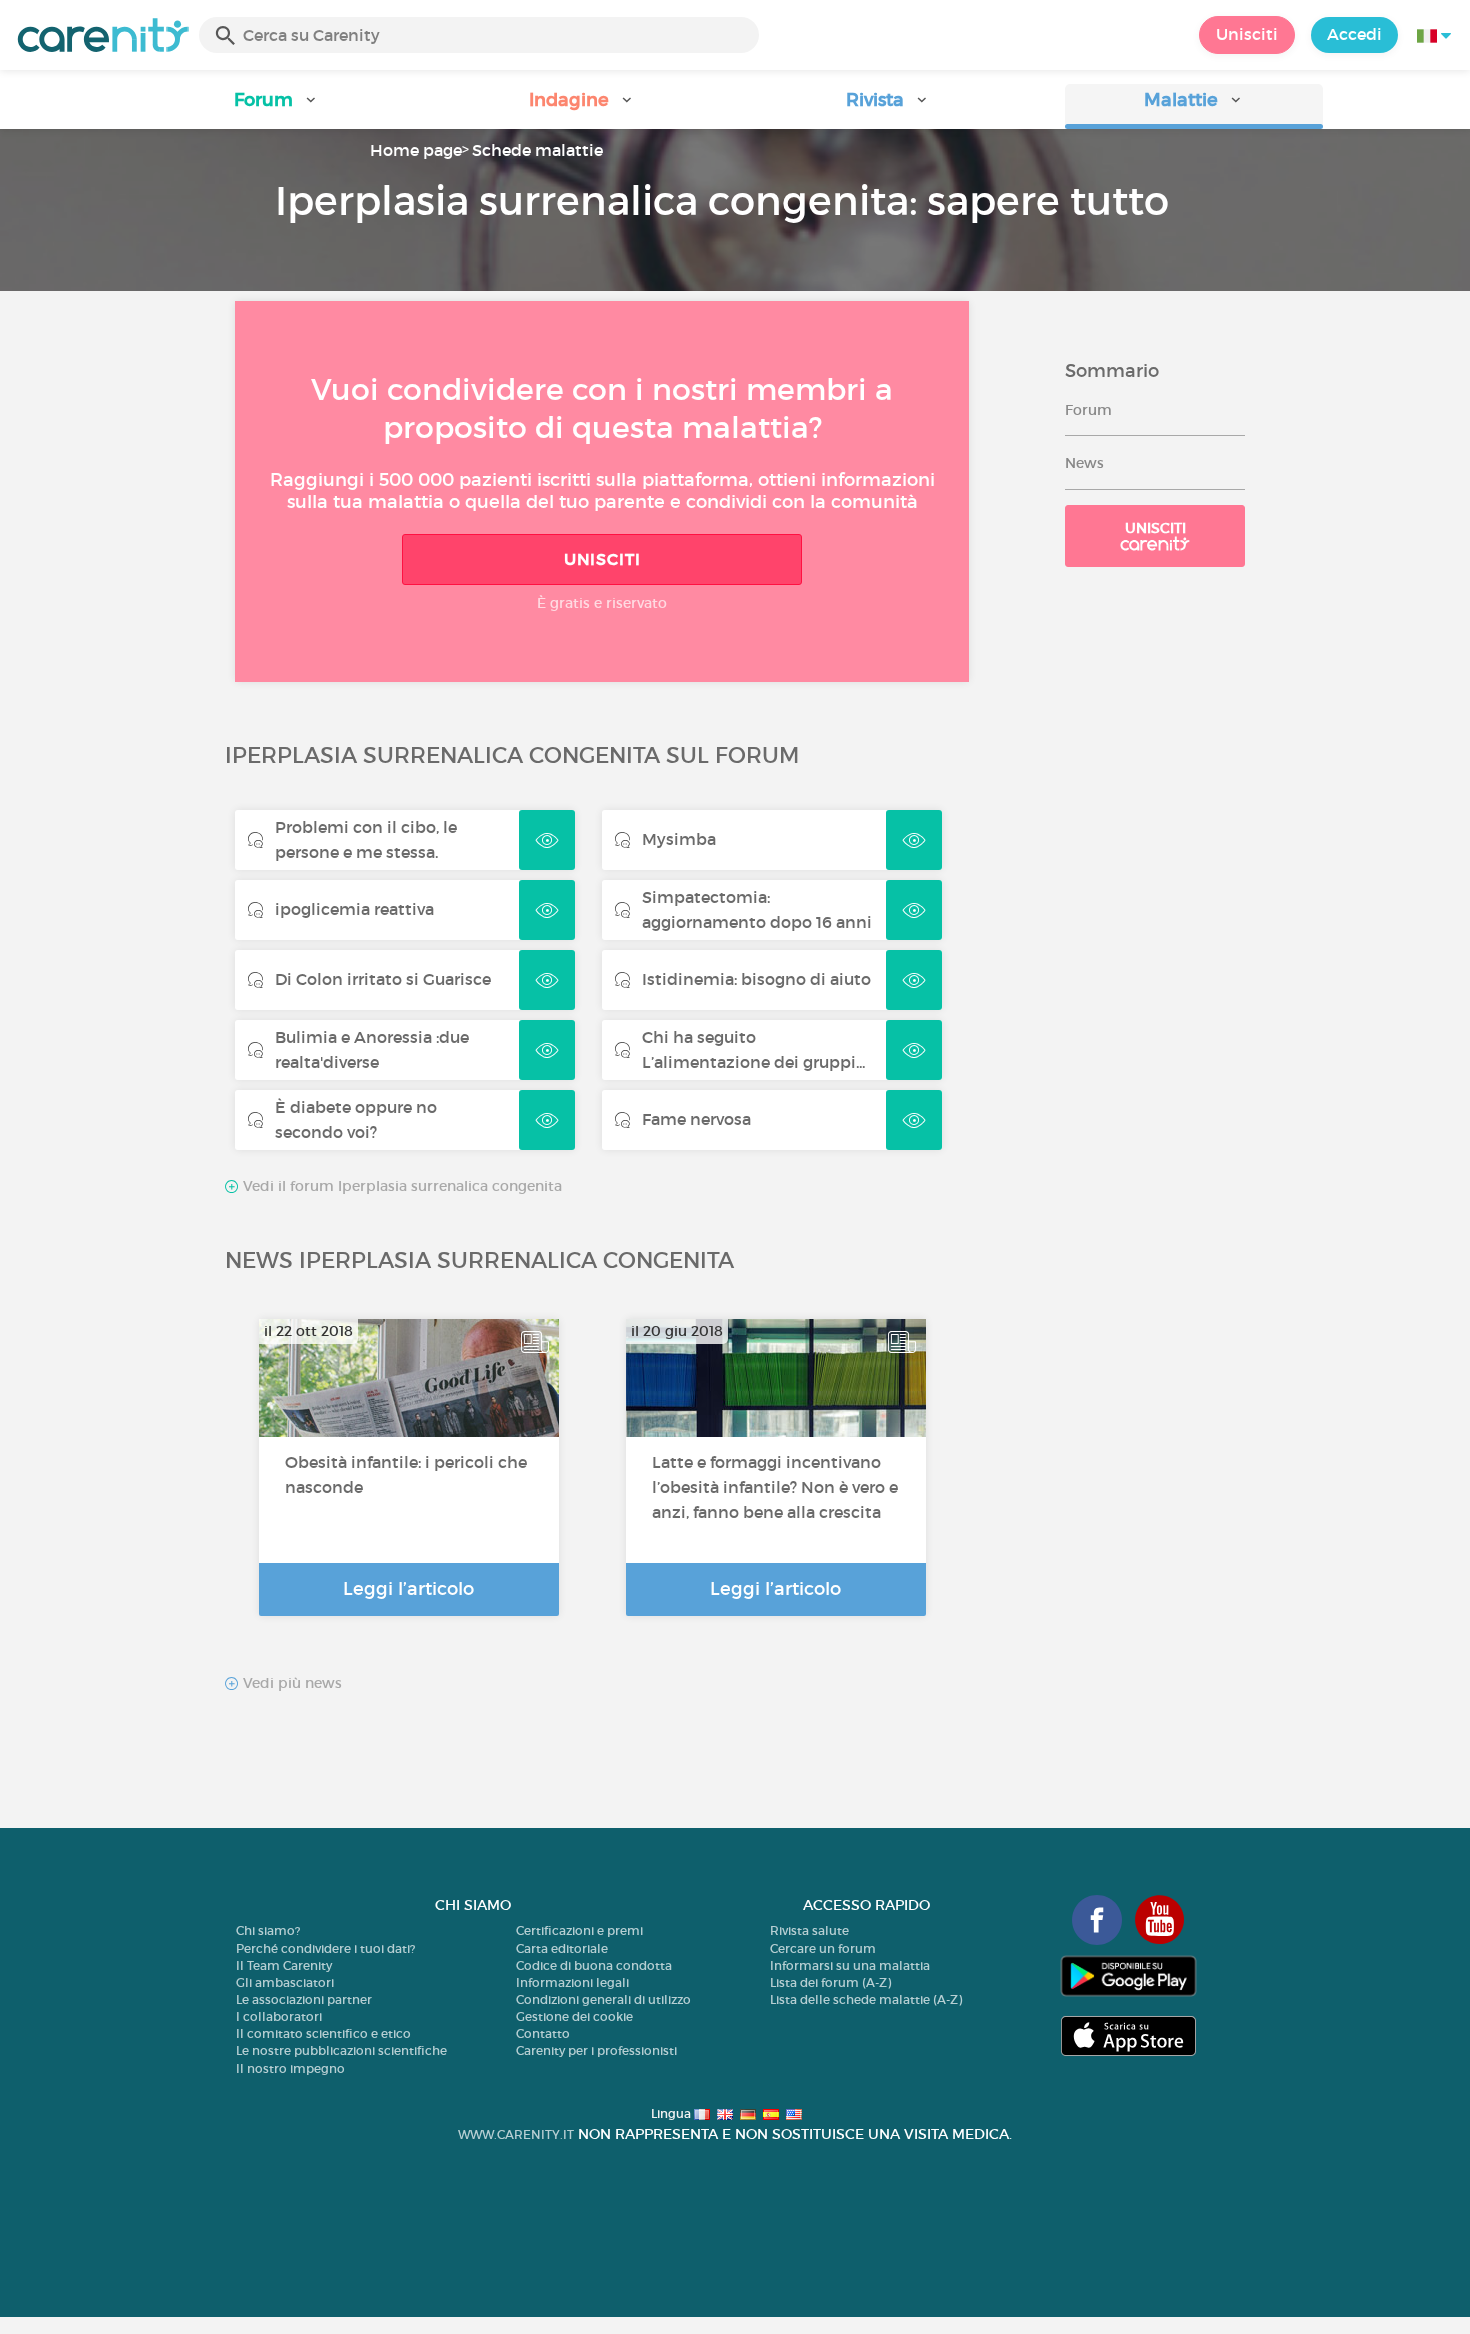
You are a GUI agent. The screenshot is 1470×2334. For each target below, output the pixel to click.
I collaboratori (279, 2016)
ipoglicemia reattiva (354, 909)
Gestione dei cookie (574, 2016)
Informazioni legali (572, 1982)
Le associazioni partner (304, 1999)
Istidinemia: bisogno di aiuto (756, 979)
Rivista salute (809, 1930)
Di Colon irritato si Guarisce (383, 979)
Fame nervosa (696, 1119)
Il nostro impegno (290, 2068)
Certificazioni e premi (579, 1930)
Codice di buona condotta (594, 1965)
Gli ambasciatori (285, 1982)
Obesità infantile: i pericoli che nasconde (406, 1474)
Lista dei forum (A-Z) (830, 1982)
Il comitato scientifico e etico (323, 2033)
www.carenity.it (516, 2134)
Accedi (1354, 34)
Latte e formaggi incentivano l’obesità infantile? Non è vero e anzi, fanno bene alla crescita (775, 1487)
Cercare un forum (823, 1948)
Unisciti (1247, 34)
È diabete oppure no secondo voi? (356, 1119)
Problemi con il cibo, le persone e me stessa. (366, 839)
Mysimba (679, 839)
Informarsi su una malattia (850, 1965)
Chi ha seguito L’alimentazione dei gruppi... (753, 1049)
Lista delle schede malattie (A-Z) (866, 1999)
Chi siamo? (268, 1930)
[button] (276, 106)
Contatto (543, 2033)
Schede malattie (537, 150)
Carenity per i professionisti (596, 2050)
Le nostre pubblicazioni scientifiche (341, 2050)
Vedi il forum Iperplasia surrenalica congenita (400, 1186)
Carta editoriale (562, 1948)
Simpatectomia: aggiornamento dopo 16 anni (757, 909)
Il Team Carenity (284, 1965)
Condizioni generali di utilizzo (603, 1999)
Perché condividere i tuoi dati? (325, 1948)
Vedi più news (290, 1683)
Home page (416, 150)
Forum (1088, 410)
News (1084, 463)
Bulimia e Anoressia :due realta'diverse (372, 1049)
